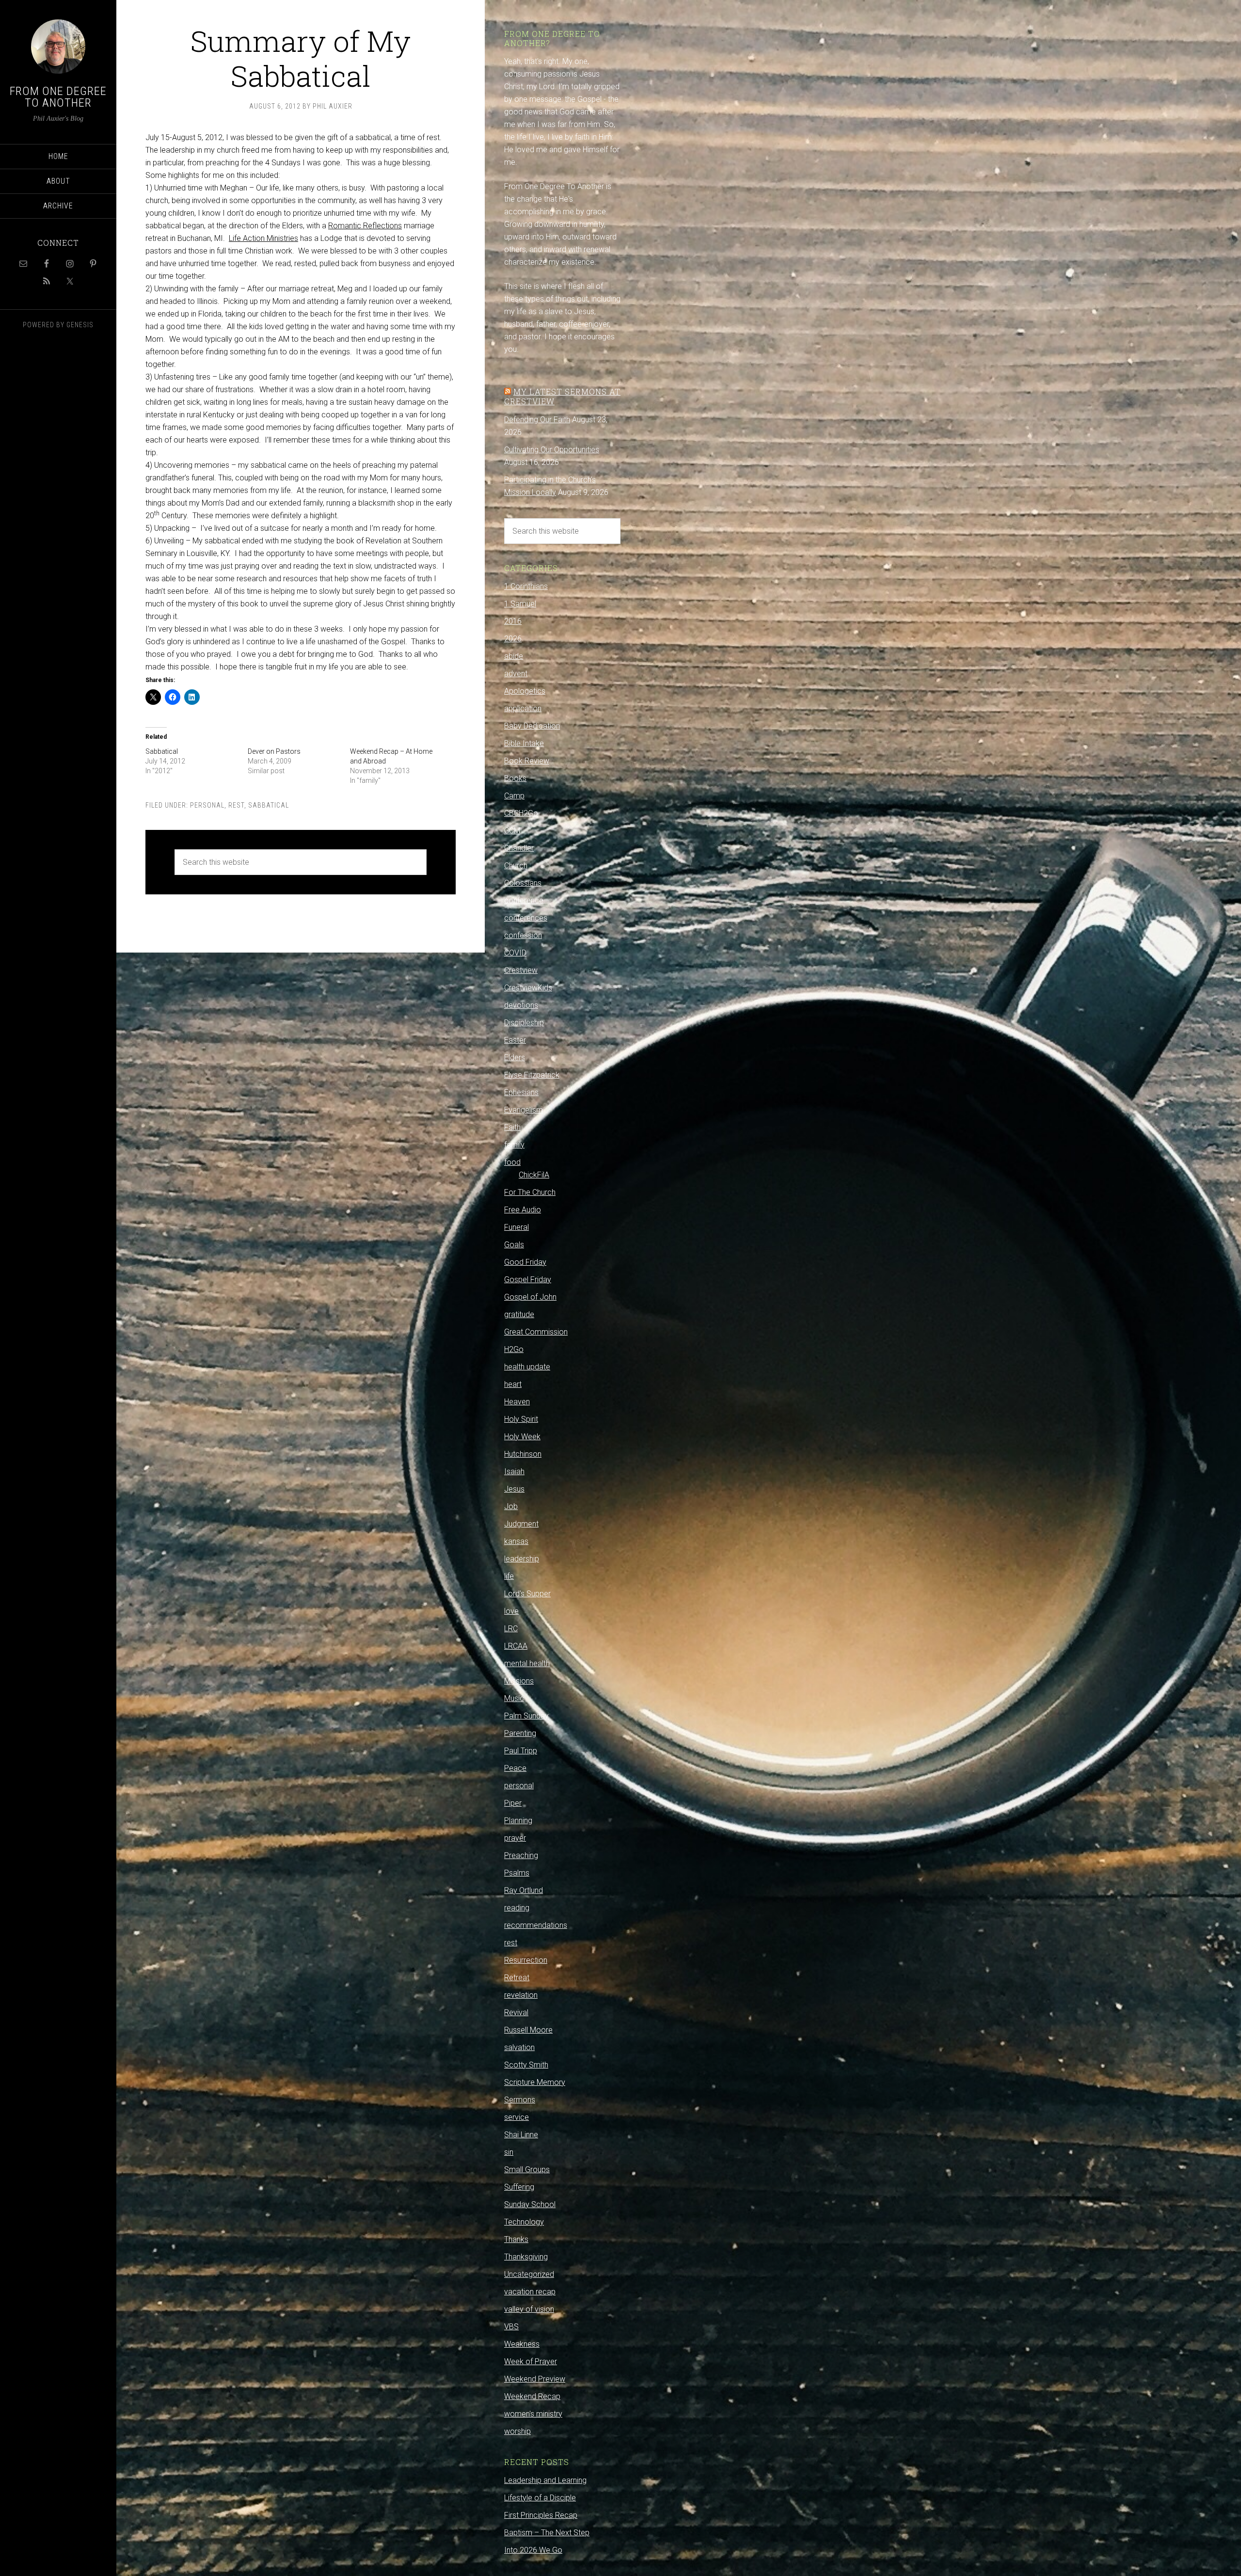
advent (516, 674)
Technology (524, 2222)
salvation (519, 2047)
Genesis (80, 325)
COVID (515, 953)
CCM (512, 831)
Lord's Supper (527, 1594)
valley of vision (529, 2309)
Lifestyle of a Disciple (540, 2498)
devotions (521, 1005)
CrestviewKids (528, 988)
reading (517, 1908)
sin (509, 2152)
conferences (526, 918)
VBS (511, 2327)
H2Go (514, 1349)
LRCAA (516, 1646)
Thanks (516, 2239)
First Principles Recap (541, 2515)
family (514, 1145)
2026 (513, 639)
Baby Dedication (532, 726)
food (512, 1162)
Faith (512, 1127)
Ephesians (521, 1092)
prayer (515, 1838)
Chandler (519, 848)
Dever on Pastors (274, 751)
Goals (514, 1245)
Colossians (523, 883)
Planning (518, 1821)
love (511, 1611)
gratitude (519, 1314)
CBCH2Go (521, 813)
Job (511, 1506)
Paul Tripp (521, 1751)
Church (516, 866)
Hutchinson (523, 1454)
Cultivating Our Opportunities (552, 450)
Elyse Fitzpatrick (532, 1075)
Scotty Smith (526, 2065)
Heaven (517, 1402)
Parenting (520, 1733)
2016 (513, 621)
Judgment (521, 1524)
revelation (521, 1995)
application (523, 708)
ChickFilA (534, 1175)
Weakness (522, 2344)
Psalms (517, 1873)
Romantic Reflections (365, 226)
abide (514, 656)
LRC (511, 1629)
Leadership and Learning (545, 2480)
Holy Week (522, 1437)
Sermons (520, 2100)
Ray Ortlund (524, 1890)
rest (236, 805)
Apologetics (525, 691)
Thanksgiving (526, 2257)
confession (523, 935)
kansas (516, 1541)
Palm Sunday (526, 1716)
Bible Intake (524, 743)
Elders (515, 1057)
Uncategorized (529, 2274)
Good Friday (525, 1262)
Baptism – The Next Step (547, 2533)
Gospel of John (530, 1297)
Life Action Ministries (263, 238)
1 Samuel (520, 604)
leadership (522, 1559)
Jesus (514, 1489)
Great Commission (536, 1332)
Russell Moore (528, 2030)
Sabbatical (162, 751)
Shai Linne (521, 2135)
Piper (513, 1803)
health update (527, 1367)
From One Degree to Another (58, 97)
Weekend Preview (535, 2379)
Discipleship (524, 1023)
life (509, 1576)
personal (207, 805)
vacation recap (530, 2292)
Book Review (527, 761)
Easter (515, 1040)
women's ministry (533, 2414)
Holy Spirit (521, 1419)
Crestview (521, 970)
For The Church (530, 1192)
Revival (516, 2012)
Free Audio (523, 1210)
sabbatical (269, 805)
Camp (514, 796)
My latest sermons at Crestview (562, 396)
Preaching (521, 1855)
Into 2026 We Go (533, 2550)
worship (517, 2431)
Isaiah (514, 1471)
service (517, 2117)
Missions (519, 1681)
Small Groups (527, 2170)
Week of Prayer (531, 2361)
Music (514, 1698)
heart (513, 1384)
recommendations (536, 1925)
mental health (527, 1663)
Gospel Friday (528, 1280)
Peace (515, 1768)
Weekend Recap (532, 2396)
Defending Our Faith (537, 420)
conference (524, 900)
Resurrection (526, 1960)
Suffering (519, 2187)
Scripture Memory (535, 2082)
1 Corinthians (526, 586)
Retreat (517, 1978)
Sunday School (530, 2204)
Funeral (517, 1227)
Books (515, 778)
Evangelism (524, 1110)
